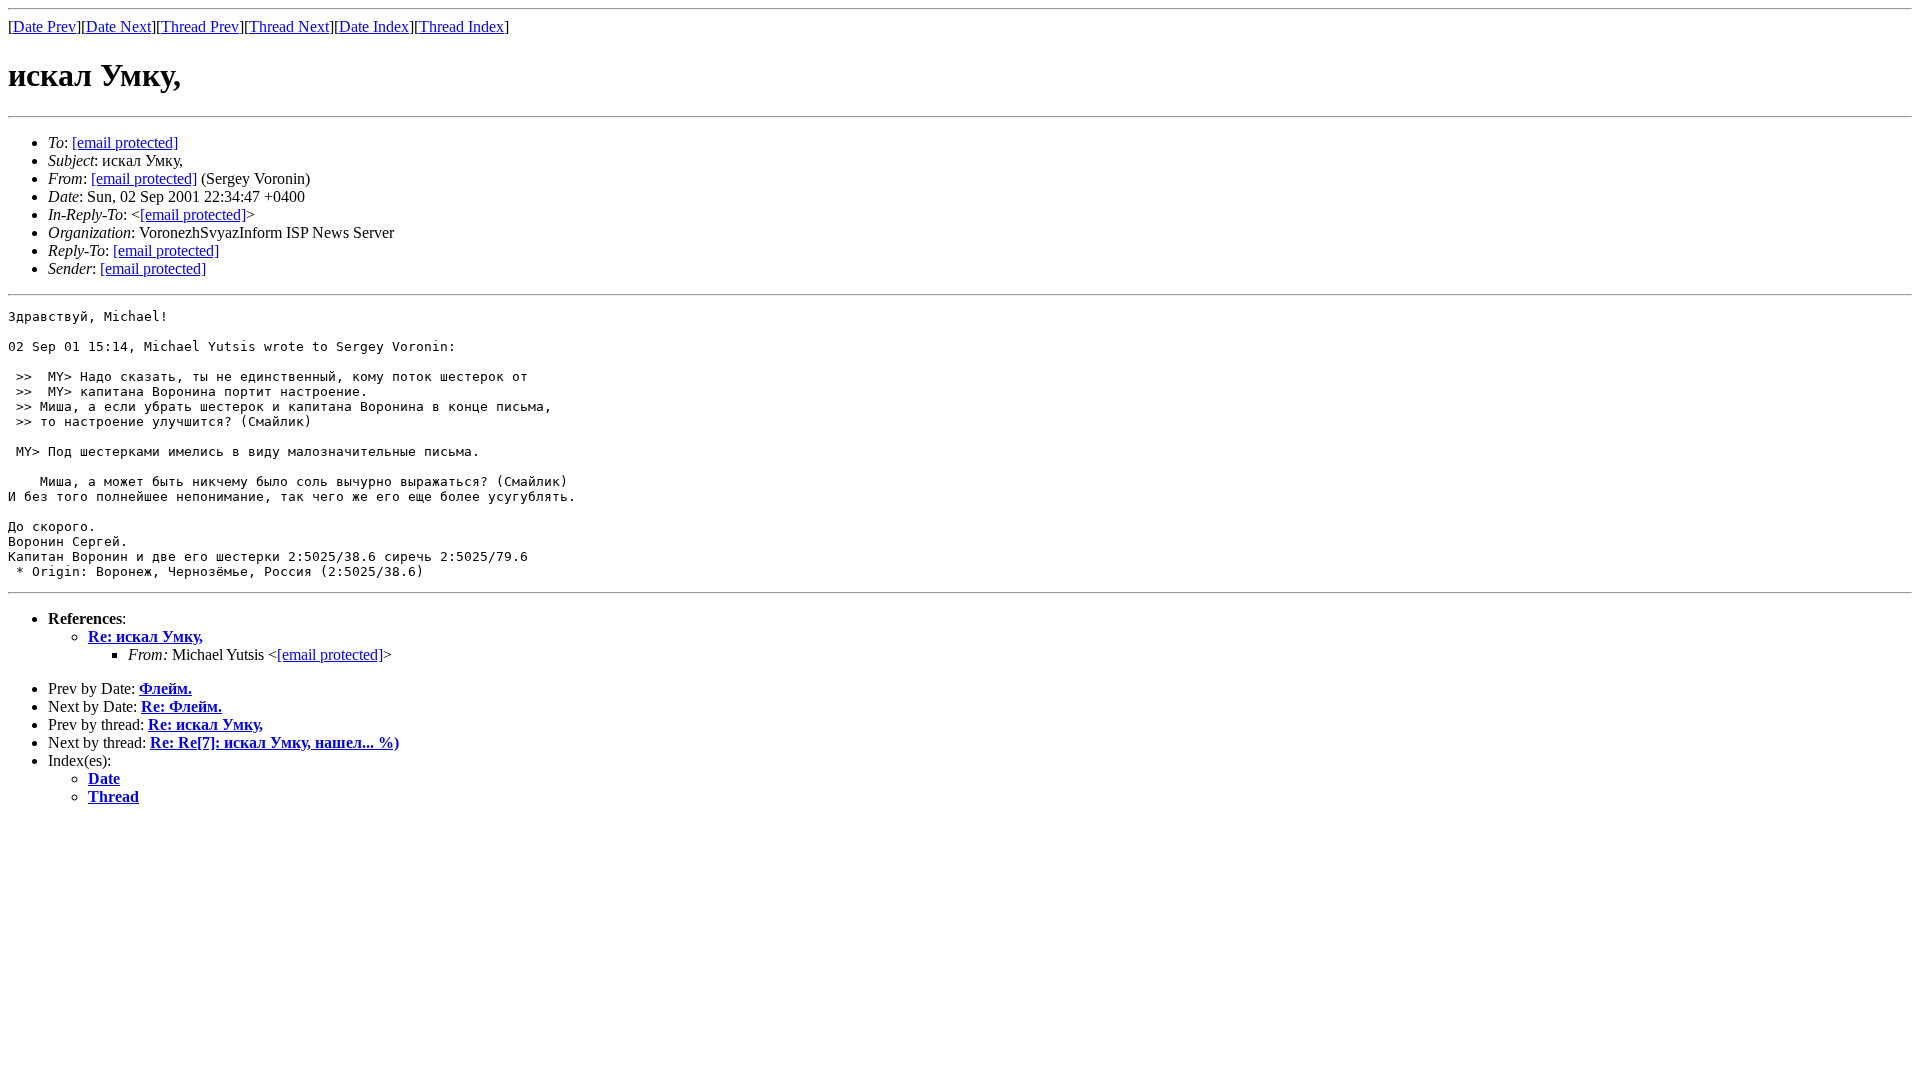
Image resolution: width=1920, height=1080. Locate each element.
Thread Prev (200, 26)
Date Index (374, 26)
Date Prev (44, 26)
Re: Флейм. (181, 706)
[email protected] (330, 654)
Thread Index (461, 26)
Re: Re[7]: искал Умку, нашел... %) (274, 742)
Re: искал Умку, (145, 636)
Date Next (118, 26)
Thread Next (289, 26)
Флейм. (165, 688)
